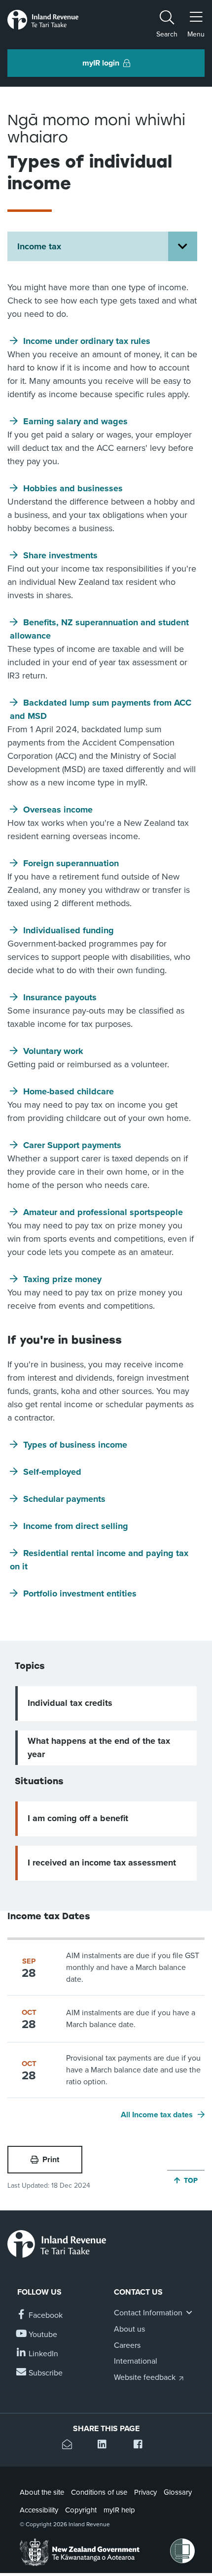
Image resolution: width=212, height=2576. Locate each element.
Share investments (60, 555)
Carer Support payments (72, 1145)
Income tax (39, 246)
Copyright (81, 2510)
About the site (42, 2492)
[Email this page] (70, 2446)
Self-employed (52, 1472)
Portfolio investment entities (80, 1593)
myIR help (119, 2510)
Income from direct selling (76, 1526)
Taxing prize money (62, 1279)
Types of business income (75, 1445)
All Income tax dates (157, 2115)
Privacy (145, 2492)
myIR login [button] (101, 63)
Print (51, 2160)
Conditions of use (99, 2492)
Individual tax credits (70, 1703)
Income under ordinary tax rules (87, 341)
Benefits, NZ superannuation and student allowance (99, 629)
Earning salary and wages (75, 421)
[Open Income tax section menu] (183, 246)
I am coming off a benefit (78, 1818)
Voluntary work (53, 1051)
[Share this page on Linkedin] (106, 2446)
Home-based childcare (69, 1091)
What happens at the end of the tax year (99, 1747)
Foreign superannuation (71, 863)
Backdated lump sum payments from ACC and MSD (101, 709)
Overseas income (58, 810)
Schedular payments (64, 1499)
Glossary (178, 2492)
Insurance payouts (60, 997)
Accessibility (39, 2510)
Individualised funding (69, 930)
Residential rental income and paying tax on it (99, 1560)
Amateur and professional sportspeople (103, 1212)
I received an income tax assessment (102, 1863)
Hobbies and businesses (73, 488)
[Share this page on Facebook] (142, 2446)
